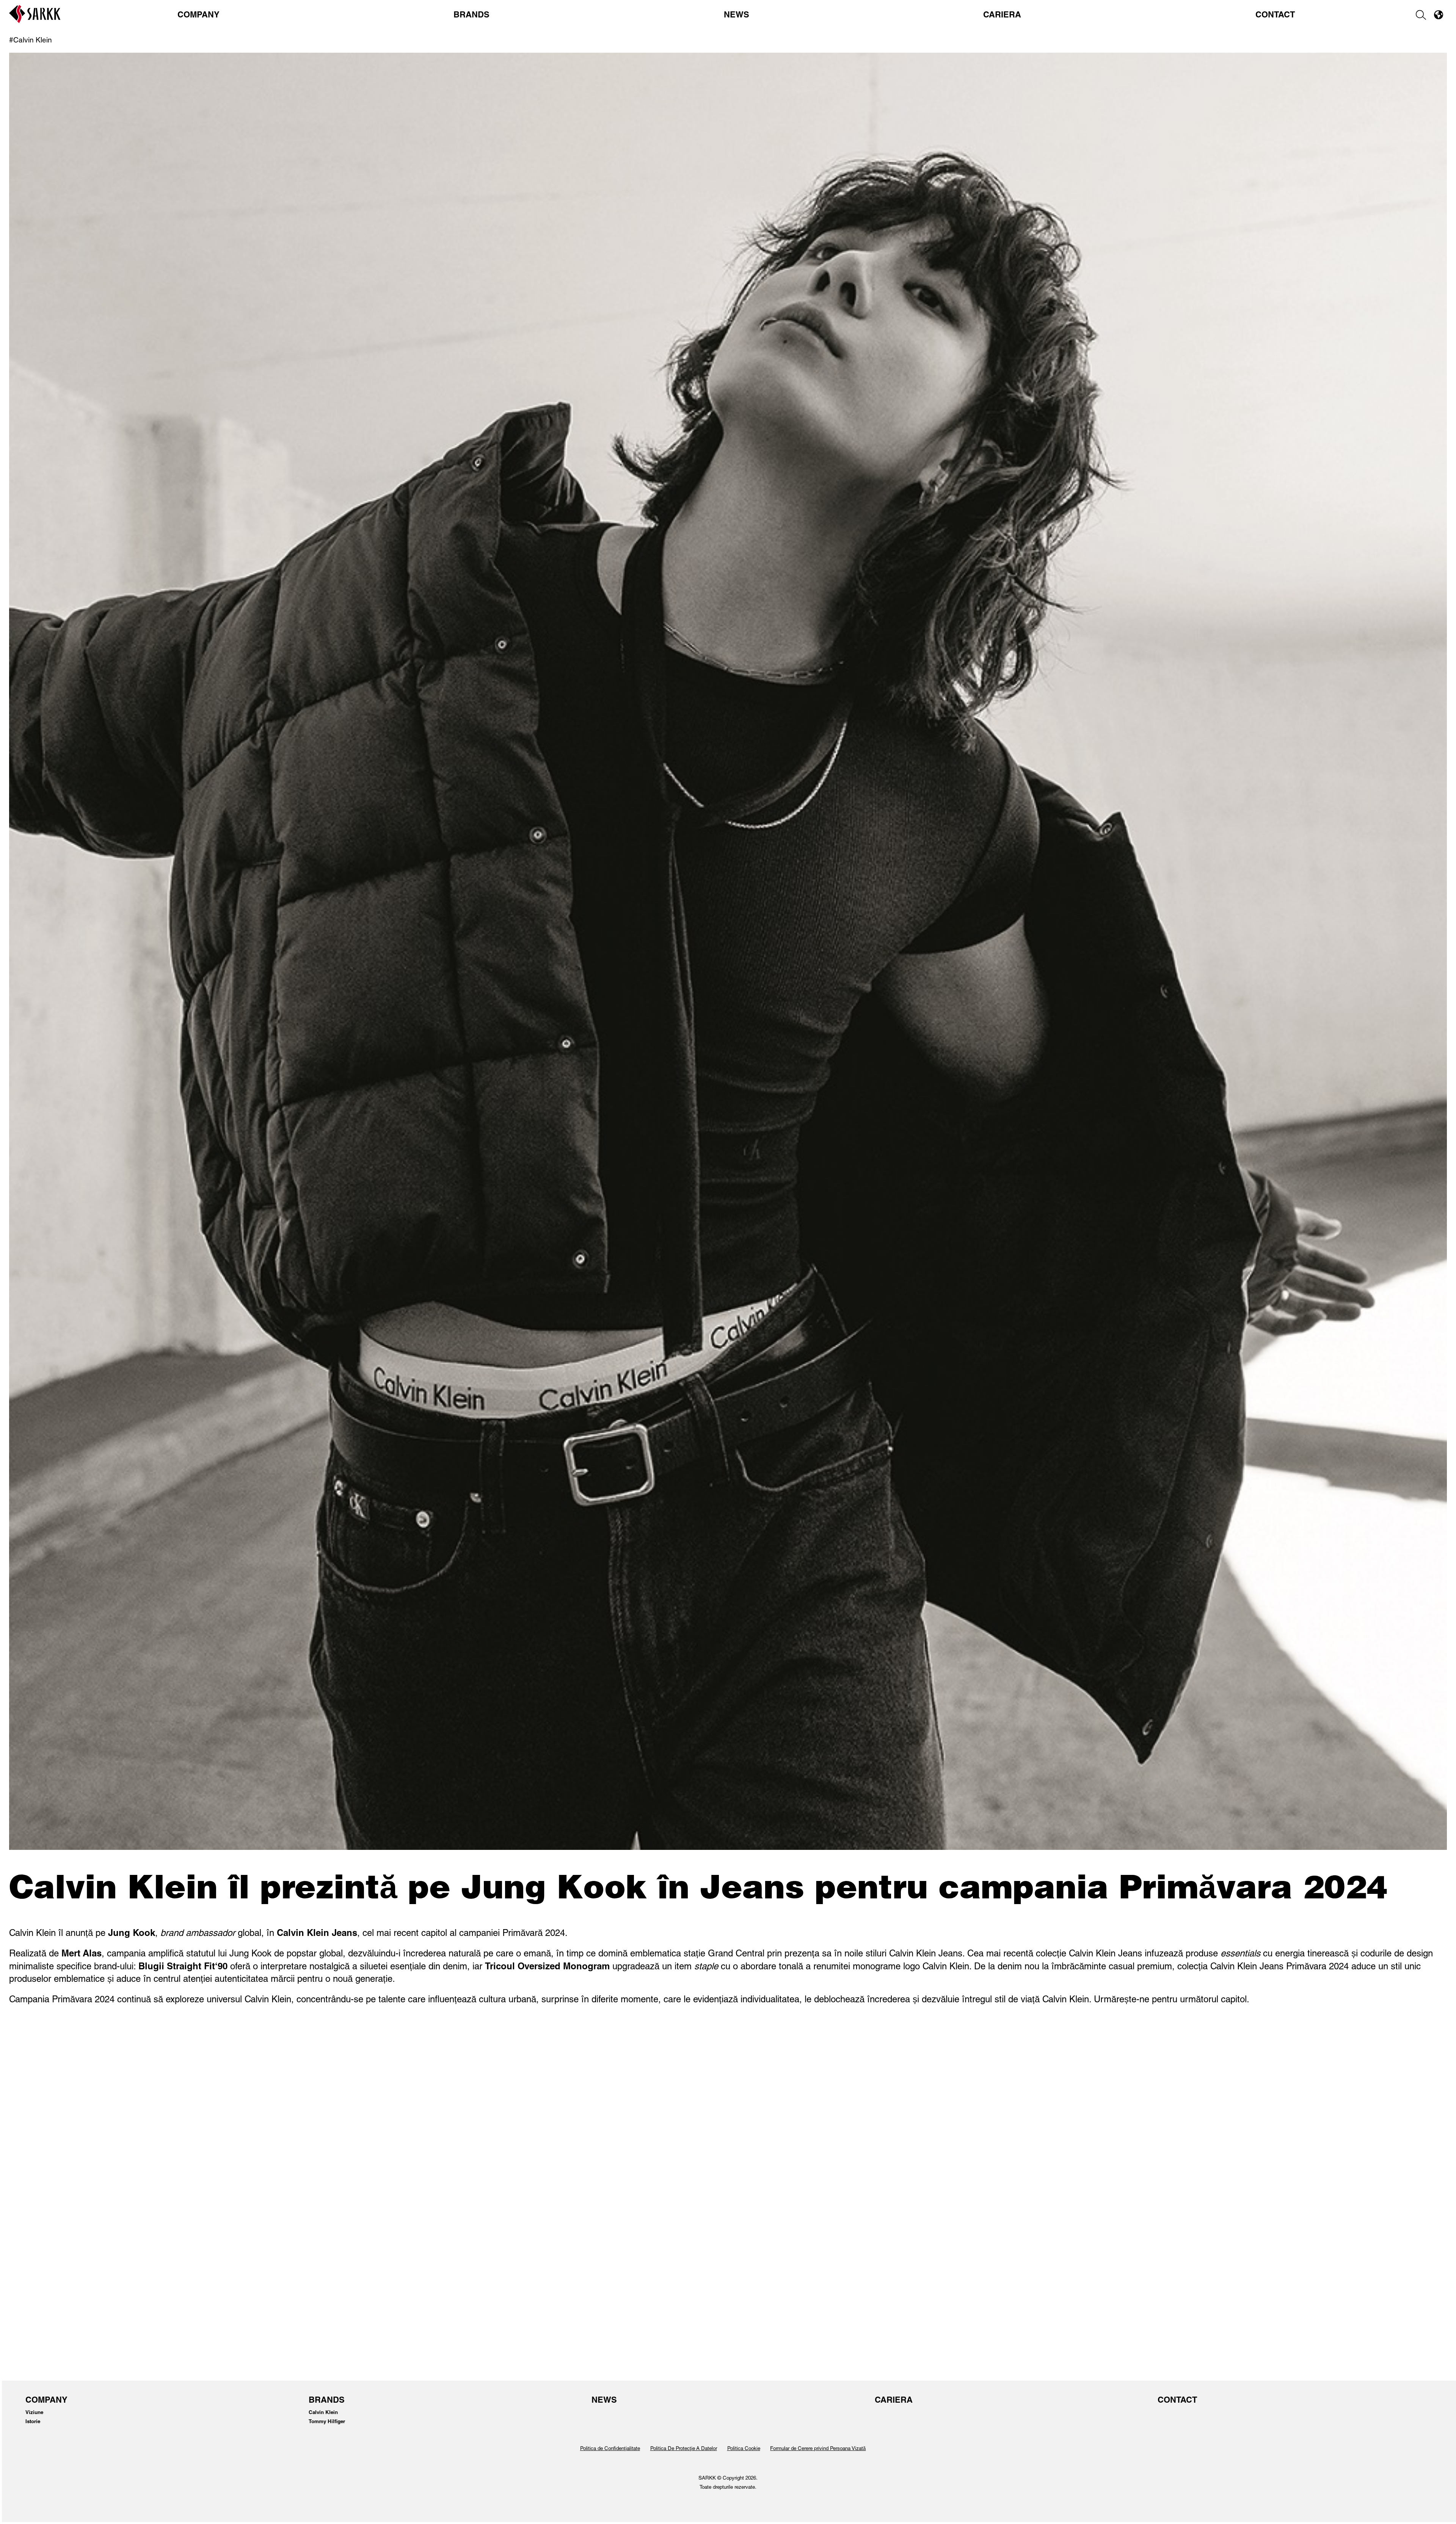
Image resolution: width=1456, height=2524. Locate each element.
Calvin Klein (323, 2413)
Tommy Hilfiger (327, 2422)
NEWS (737, 16)
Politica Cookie (744, 2449)
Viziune (34, 2413)
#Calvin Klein (31, 41)
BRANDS (471, 16)
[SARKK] (35, 21)
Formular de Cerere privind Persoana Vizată (818, 2449)
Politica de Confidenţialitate (610, 2449)
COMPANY (198, 16)
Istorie (33, 2422)
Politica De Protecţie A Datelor (684, 2449)
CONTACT (1275, 16)
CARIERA (1002, 16)
